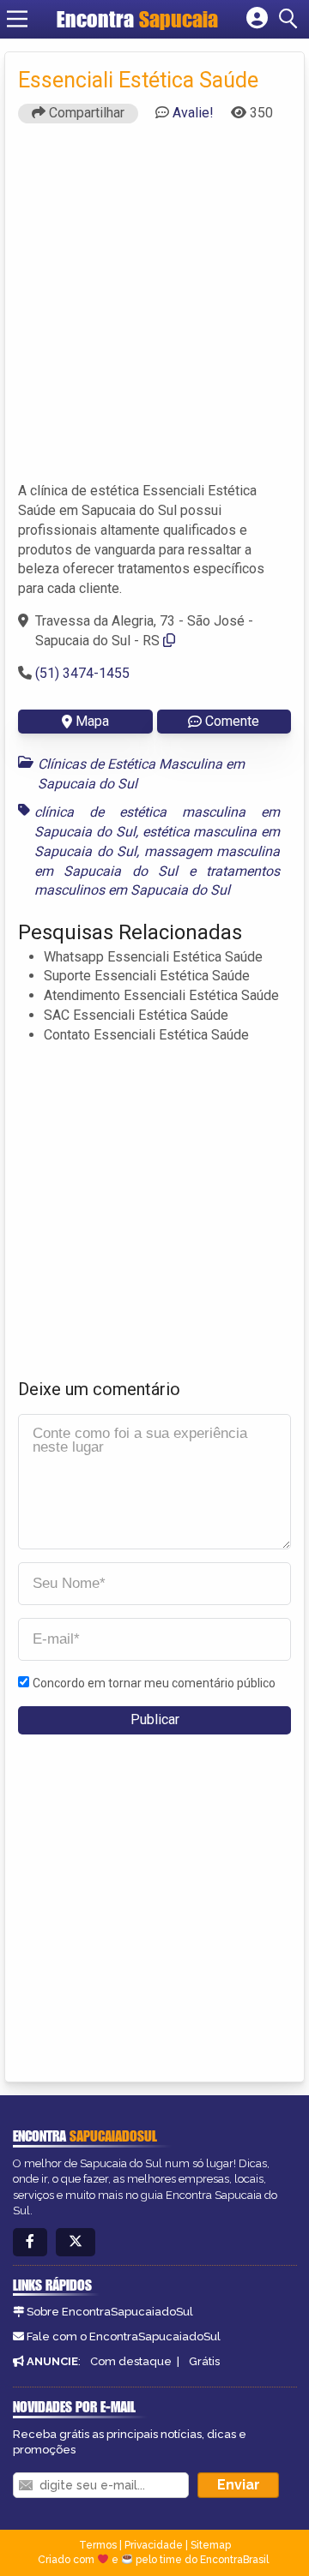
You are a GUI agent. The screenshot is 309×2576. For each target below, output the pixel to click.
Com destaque (131, 2361)
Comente (232, 721)
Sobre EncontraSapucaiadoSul (110, 2312)
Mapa (92, 721)
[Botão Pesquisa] (291, 19)
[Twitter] (76, 2242)
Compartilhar (85, 113)
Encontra (98, 19)
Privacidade (154, 2545)
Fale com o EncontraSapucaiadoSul (124, 2336)
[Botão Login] (257, 19)
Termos (98, 2545)
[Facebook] (30, 2242)
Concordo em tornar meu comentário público (154, 1683)
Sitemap (211, 2545)
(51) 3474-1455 (82, 673)
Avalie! (193, 113)
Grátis (204, 2361)
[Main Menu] (17, 19)
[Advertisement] (154, 310)
